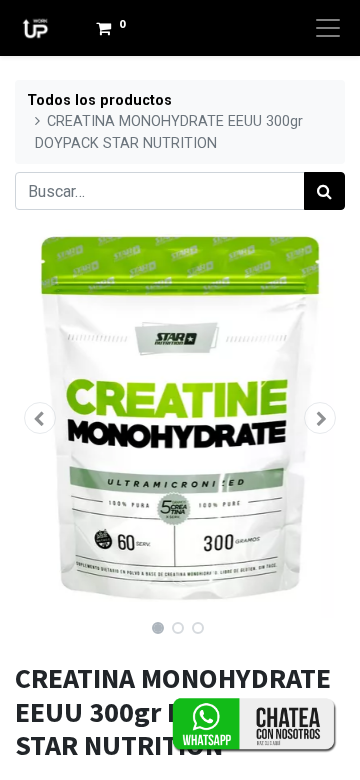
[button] (40, 418)
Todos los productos (99, 100)
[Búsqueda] (324, 191)
